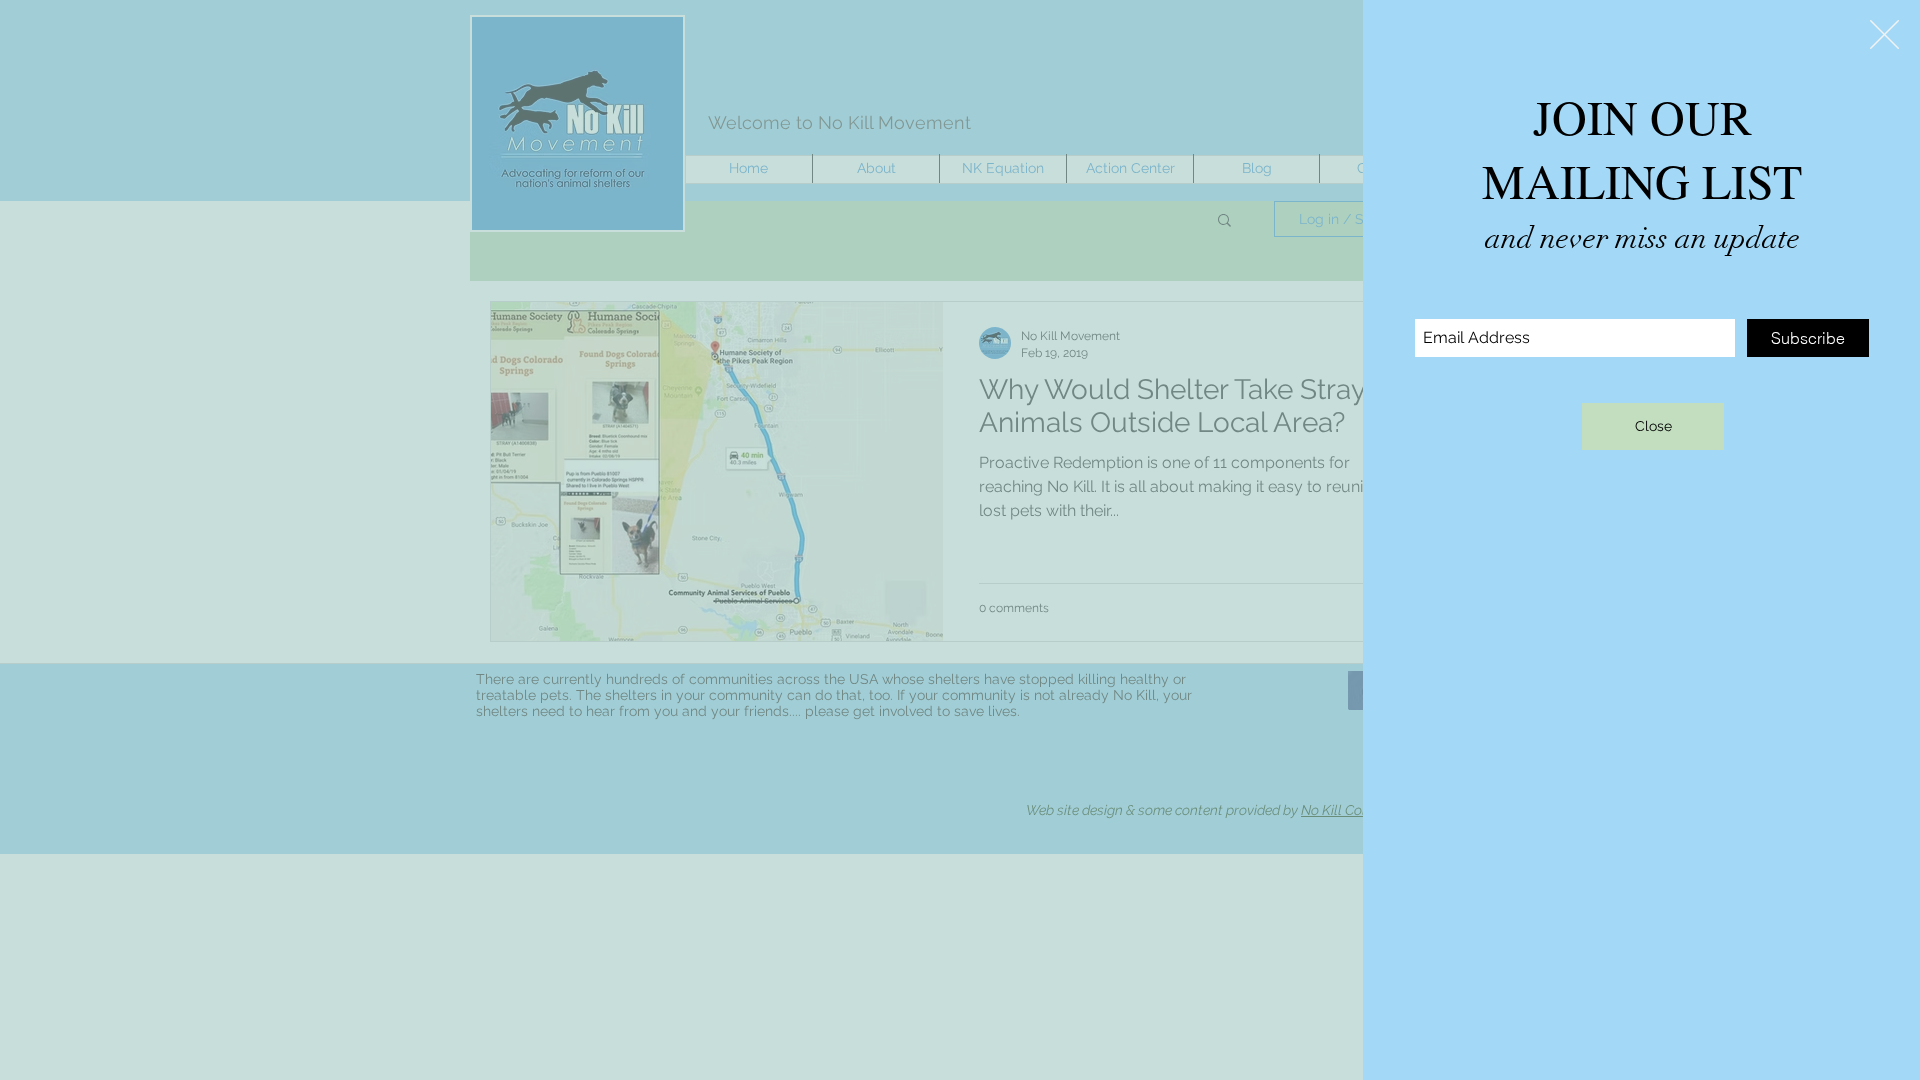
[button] (1884, 34)
